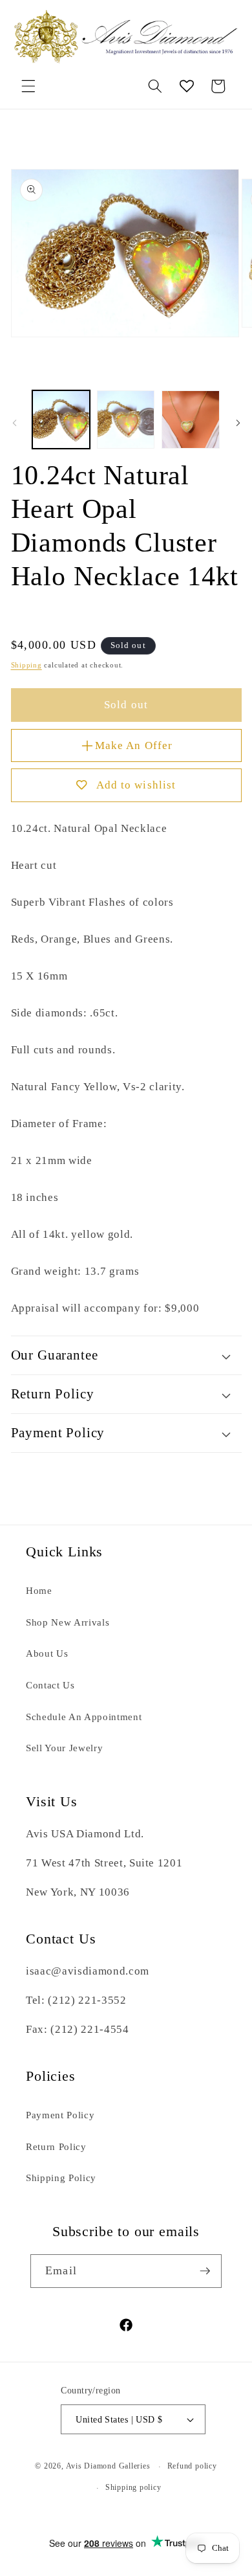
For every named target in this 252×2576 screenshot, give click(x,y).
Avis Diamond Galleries (108, 2467)
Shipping (26, 665)
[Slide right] (238, 423)
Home (39, 1590)
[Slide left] (14, 423)
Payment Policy (60, 2115)
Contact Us (50, 1685)
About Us (47, 1653)
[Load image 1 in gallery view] (61, 419)
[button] (28, 86)
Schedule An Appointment (84, 1717)
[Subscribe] (205, 2271)
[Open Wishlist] (187, 86)
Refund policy (192, 2466)
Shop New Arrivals (68, 1622)
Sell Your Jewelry (64, 1748)
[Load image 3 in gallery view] (190, 419)
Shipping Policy (61, 2178)
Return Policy (56, 2146)
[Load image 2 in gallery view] (126, 419)
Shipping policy (133, 2487)
